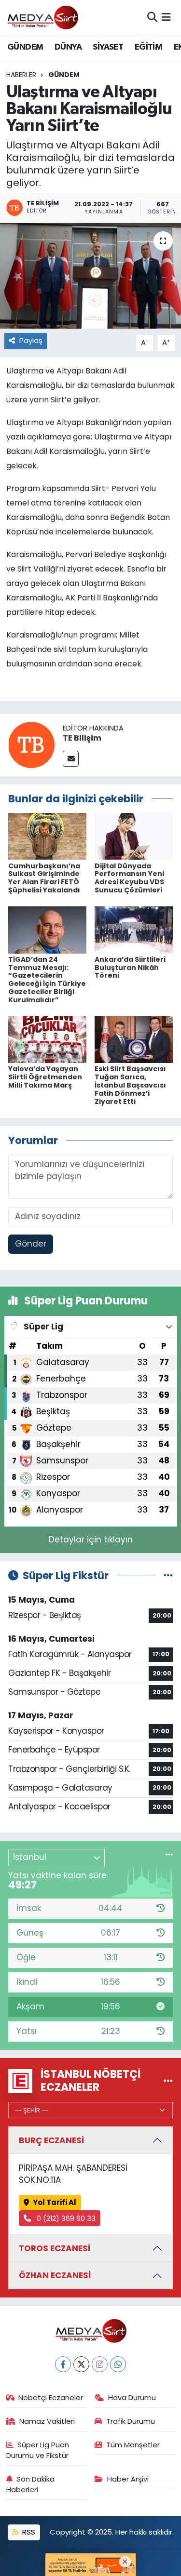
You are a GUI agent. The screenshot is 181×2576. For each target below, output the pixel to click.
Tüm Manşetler (133, 2445)
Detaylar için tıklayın (91, 1540)
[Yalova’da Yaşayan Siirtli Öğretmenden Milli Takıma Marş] (47, 1039)
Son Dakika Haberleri (31, 2484)
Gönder (31, 1244)
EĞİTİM (148, 47)
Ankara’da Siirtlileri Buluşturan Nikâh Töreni (130, 968)
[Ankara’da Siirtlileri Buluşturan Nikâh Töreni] (134, 929)
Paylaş (31, 340)
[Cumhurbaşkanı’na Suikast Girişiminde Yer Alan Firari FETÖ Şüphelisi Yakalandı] (47, 836)
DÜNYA (68, 47)
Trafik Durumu (131, 2421)
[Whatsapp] (118, 2364)
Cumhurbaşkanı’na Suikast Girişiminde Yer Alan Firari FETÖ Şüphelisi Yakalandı (44, 878)
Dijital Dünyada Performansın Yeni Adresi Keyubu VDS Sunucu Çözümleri (129, 878)
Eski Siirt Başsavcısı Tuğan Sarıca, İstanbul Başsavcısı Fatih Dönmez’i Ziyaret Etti (130, 1085)
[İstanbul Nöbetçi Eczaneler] (168, 2081)
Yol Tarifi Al (55, 2202)
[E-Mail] (71, 759)
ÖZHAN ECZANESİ (55, 2275)
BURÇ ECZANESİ (51, 2140)
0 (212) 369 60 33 (65, 2218)
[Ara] (152, 17)
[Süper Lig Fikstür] (168, 1575)
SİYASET (108, 47)
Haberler (21, 75)
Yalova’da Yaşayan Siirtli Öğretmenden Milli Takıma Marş (45, 1077)
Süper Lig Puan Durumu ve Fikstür (38, 2450)
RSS (28, 2532)
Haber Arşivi (128, 2479)
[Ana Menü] (166, 17)
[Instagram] (100, 2364)
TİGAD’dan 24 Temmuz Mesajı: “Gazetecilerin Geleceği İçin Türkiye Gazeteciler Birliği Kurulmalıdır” (47, 980)
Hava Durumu (132, 2397)
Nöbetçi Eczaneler (51, 2397)
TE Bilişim (82, 738)
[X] (81, 2364)
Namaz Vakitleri (47, 2421)
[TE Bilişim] (31, 744)
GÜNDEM (25, 47)
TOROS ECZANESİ (55, 2248)
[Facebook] (63, 2364)
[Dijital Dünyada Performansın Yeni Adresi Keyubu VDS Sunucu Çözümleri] (134, 836)
